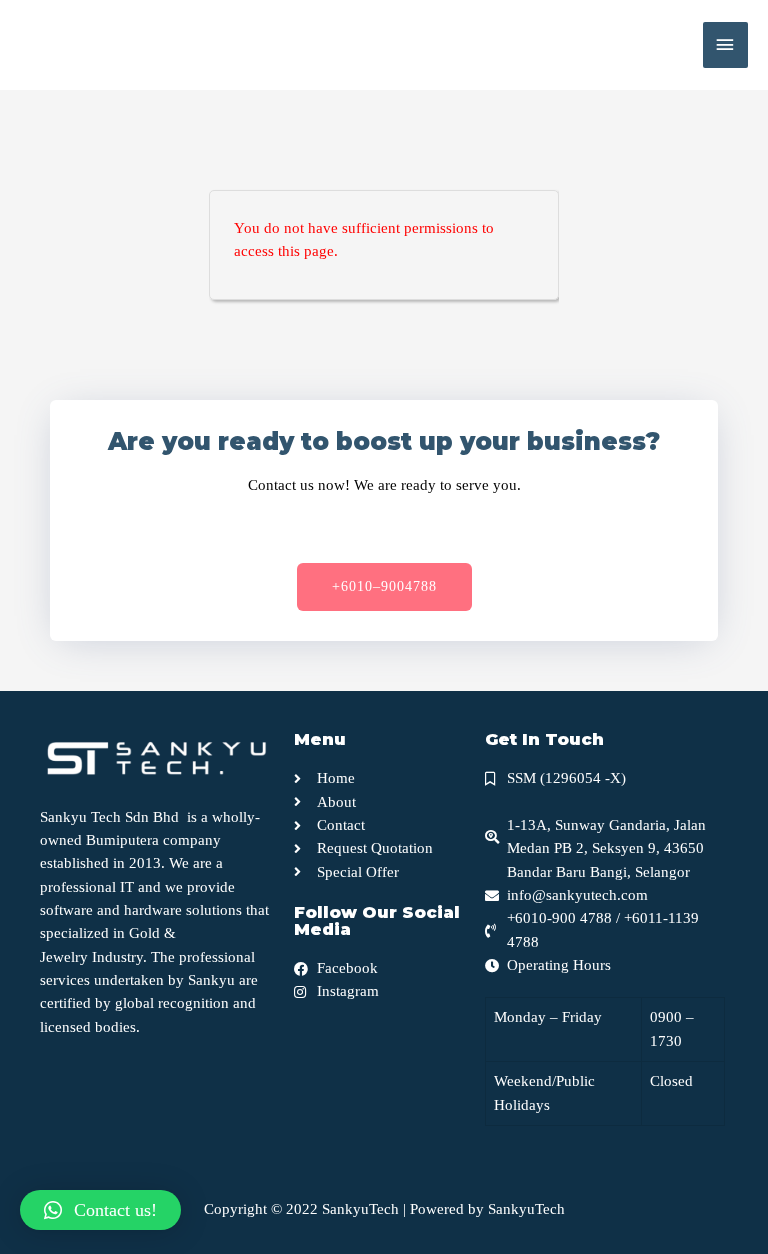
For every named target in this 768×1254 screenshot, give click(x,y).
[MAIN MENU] (725, 45)
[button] (384, 587)
